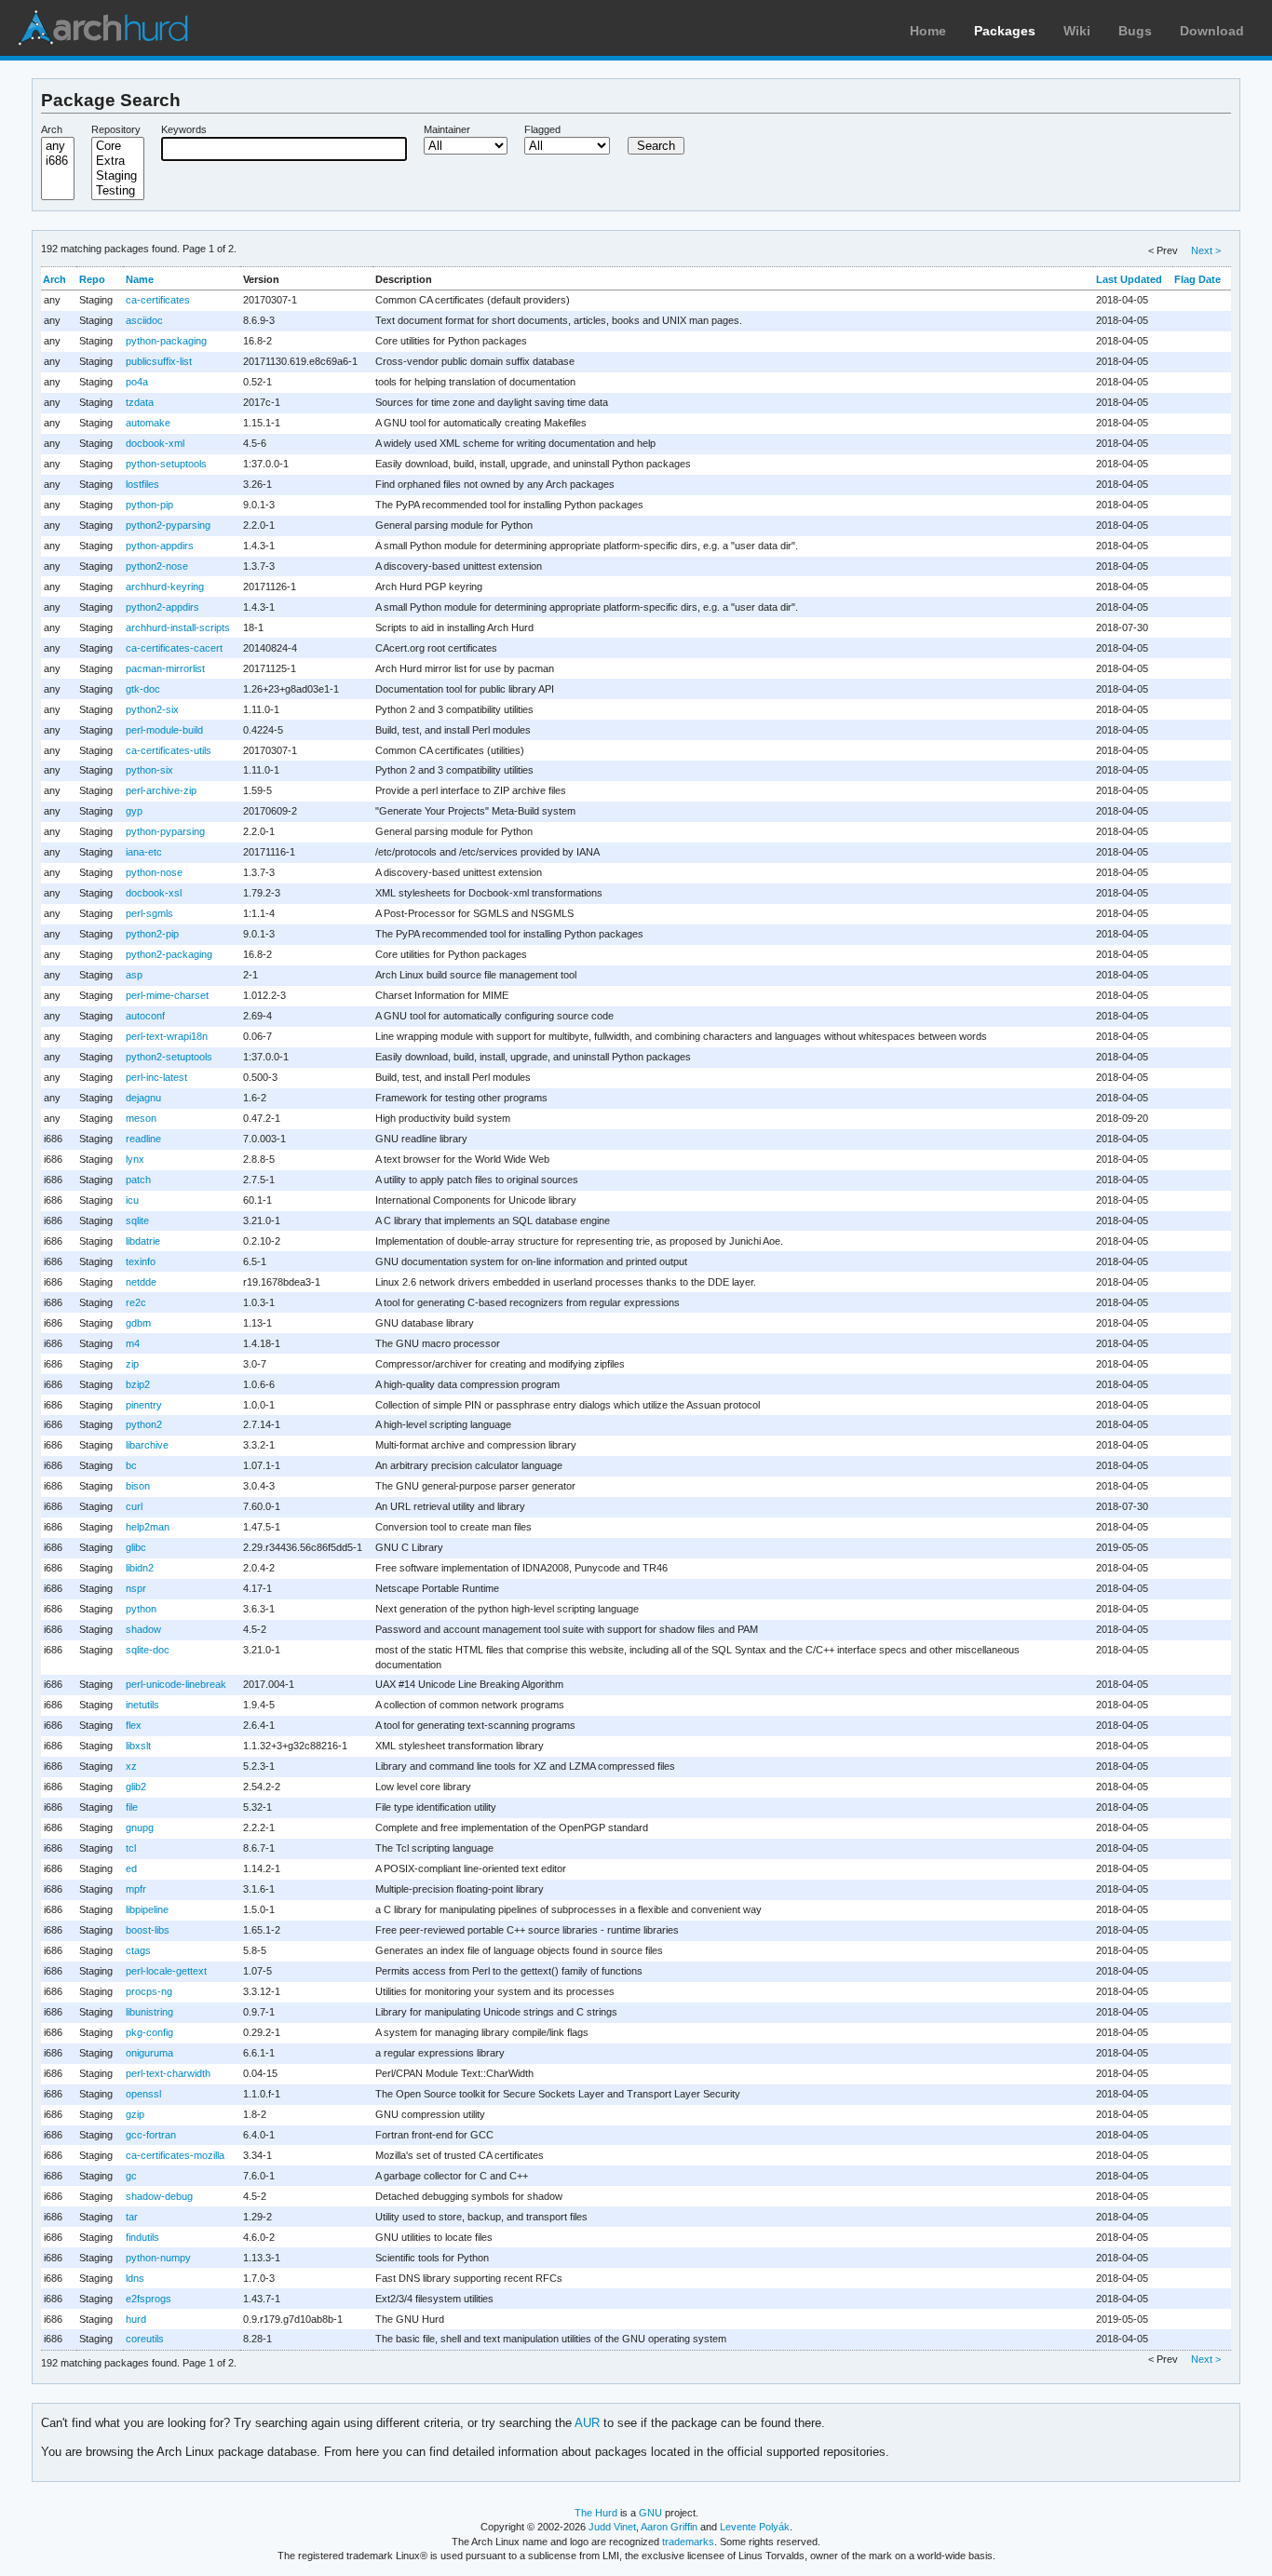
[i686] (58, 161)
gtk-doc (143, 689)
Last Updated (1129, 279)
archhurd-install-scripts (178, 627)
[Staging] (118, 176)
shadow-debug (159, 2196)
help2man (148, 1527)
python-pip (149, 505)
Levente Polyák (755, 2527)
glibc (136, 1547)
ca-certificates (158, 300)
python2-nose (157, 566)
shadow (143, 1629)
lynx (135, 1159)
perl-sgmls (149, 913)
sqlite (137, 1221)
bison (138, 1486)
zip (132, 1364)
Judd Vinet (612, 2527)
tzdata (140, 402)
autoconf (145, 1016)
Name (140, 279)
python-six (149, 770)
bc (131, 1465)
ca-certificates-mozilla (175, 2155)
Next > (1206, 250)
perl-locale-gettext (166, 1971)
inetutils (142, 1705)
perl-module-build (164, 730)
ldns (135, 2278)
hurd (136, 2319)
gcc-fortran (151, 2135)
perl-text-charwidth (168, 2073)
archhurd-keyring (165, 587)
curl (134, 1506)
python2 (144, 1424)
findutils (142, 2237)
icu (132, 1200)
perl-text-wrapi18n (167, 1036)
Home (928, 31)
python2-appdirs (162, 607)
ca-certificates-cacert (174, 648)
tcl (131, 1848)
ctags (138, 1950)
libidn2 (140, 1568)
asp (134, 975)
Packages (1005, 31)
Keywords (184, 129)
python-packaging (166, 341)
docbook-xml (155, 443)
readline (143, 1139)
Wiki (1077, 31)
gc (131, 2176)
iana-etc (144, 852)
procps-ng (149, 1991)
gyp (134, 811)
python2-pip (152, 934)
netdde (141, 1282)
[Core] (118, 146)
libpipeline (147, 1909)
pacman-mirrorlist (165, 668)
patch (138, 1180)
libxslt (138, 1746)
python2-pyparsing (168, 525)
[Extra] (118, 161)
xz (131, 1766)
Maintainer (447, 129)
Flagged (542, 129)
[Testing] (118, 191)
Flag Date (1198, 279)
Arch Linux (102, 28)
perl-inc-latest (156, 1077)
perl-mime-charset (167, 995)
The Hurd (596, 2513)
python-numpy (158, 2258)
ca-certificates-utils (169, 750)
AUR (587, 2423)
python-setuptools (166, 464)
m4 (133, 1343)
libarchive (147, 1445)
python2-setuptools (169, 1057)
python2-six (152, 709)
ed (131, 1868)
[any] (58, 146)
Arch (52, 129)
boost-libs (148, 1930)
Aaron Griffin (669, 2527)
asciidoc (144, 320)
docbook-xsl (154, 893)
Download (1212, 31)
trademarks (688, 2542)
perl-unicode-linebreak (176, 1684)
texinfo (141, 1261)
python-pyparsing (165, 831)
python (141, 1609)
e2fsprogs (149, 2299)
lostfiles (142, 484)
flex (134, 1725)
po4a (137, 382)
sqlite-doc (148, 1650)
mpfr (136, 1889)
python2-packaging (169, 954)
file (132, 1807)
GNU (650, 2513)
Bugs (1135, 31)
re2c (136, 1302)
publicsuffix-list (159, 361)
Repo (92, 279)
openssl (143, 2094)
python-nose (154, 872)
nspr (136, 1588)
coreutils (145, 2339)
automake (148, 423)
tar (132, 2217)
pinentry (144, 1405)
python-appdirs (160, 546)
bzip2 (138, 1384)
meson (141, 1118)
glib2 (136, 1787)
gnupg (140, 1827)
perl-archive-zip (161, 790)
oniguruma (149, 2053)
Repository (116, 129)
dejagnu (143, 1098)
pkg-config (149, 2032)
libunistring (149, 2012)
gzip (135, 2114)
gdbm (138, 1323)
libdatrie (143, 1241)
